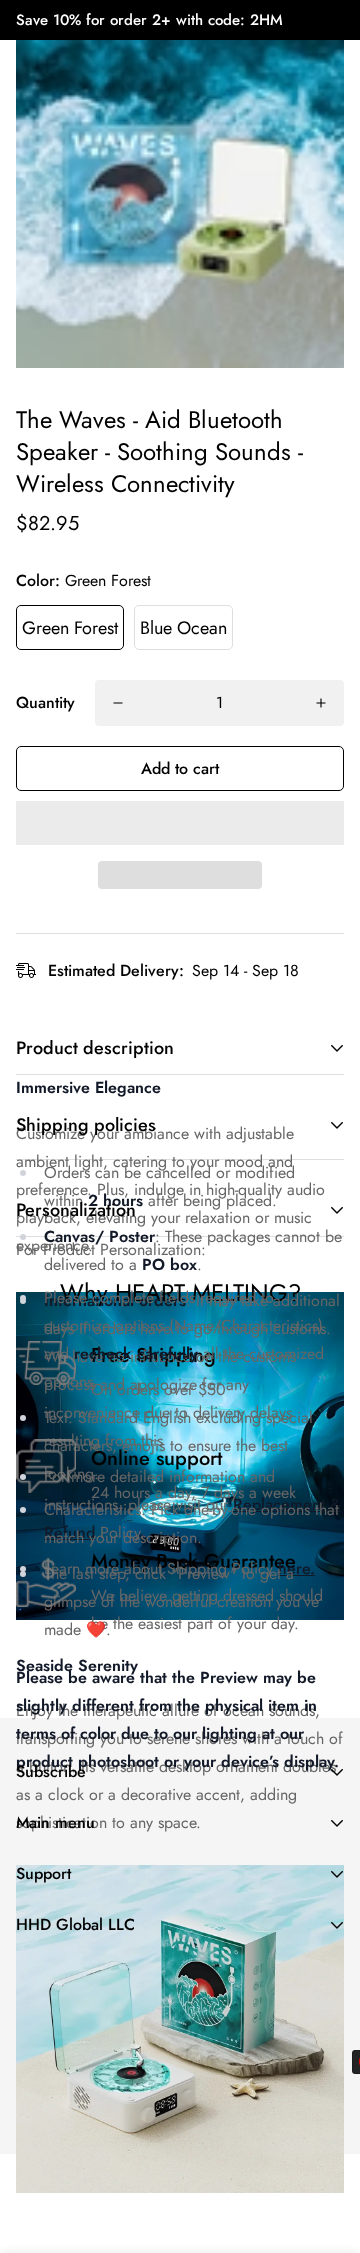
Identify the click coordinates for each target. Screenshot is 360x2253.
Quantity (45, 702)
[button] (180, 823)
